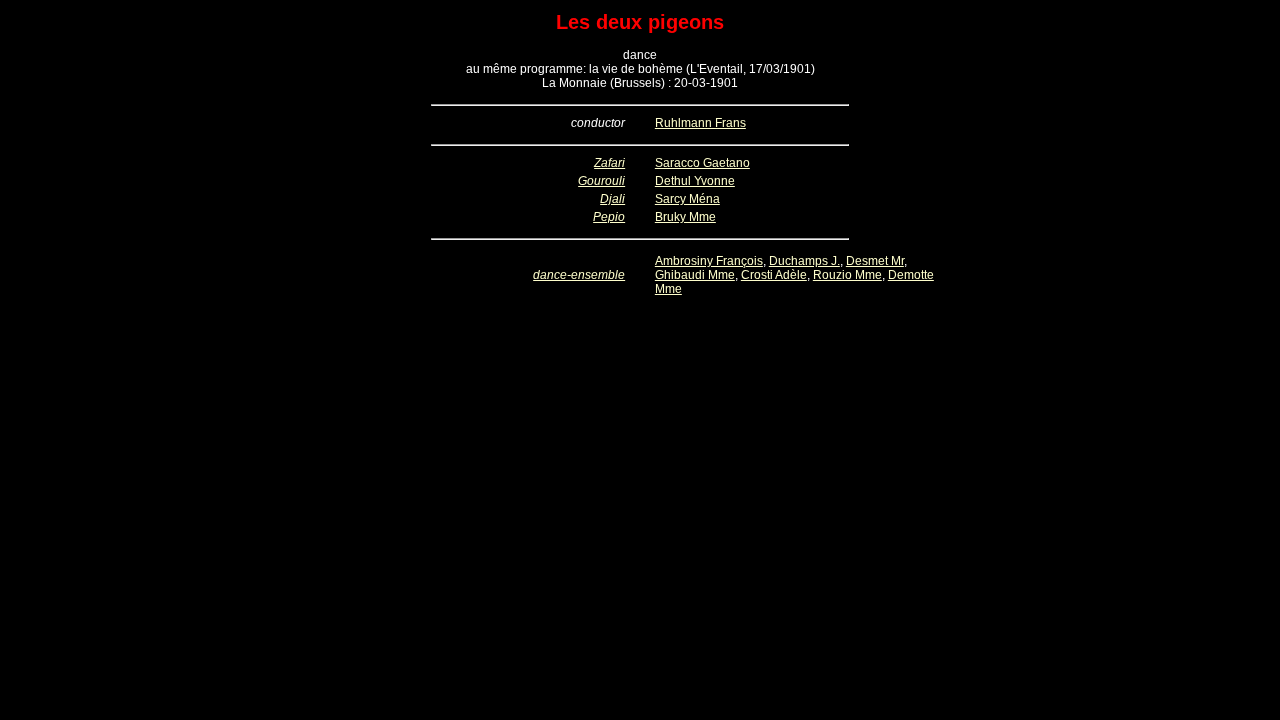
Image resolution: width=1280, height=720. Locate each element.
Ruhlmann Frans (700, 123)
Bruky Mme (685, 217)
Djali (612, 199)
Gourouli (601, 181)
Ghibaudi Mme (695, 275)
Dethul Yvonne (695, 181)
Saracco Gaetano (702, 163)
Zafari (609, 163)
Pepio (609, 217)
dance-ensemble (579, 275)
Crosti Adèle (774, 275)
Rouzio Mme (847, 275)
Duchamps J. (804, 261)
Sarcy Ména (687, 199)
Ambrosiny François (709, 261)
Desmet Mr (875, 261)
